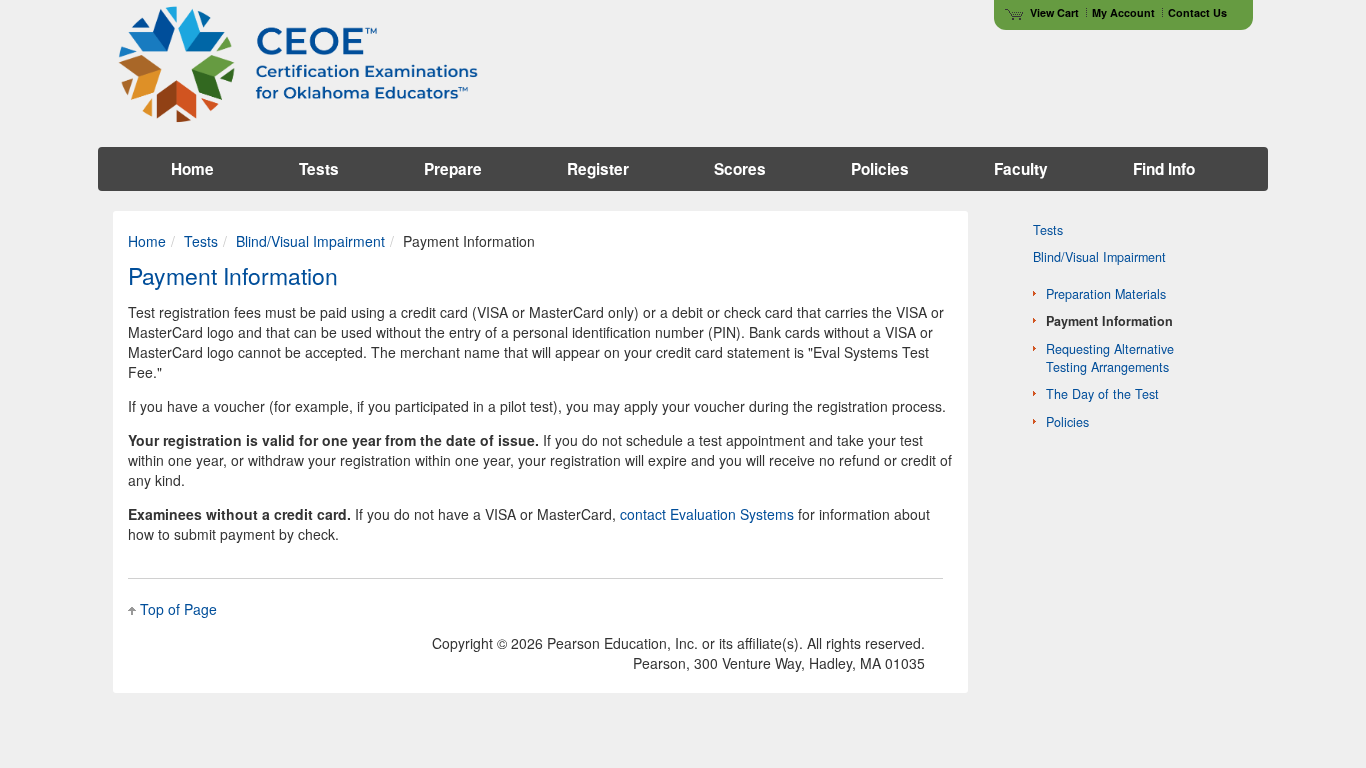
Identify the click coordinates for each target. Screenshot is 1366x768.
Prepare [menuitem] (453, 169)
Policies (1067, 422)
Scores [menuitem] (740, 169)
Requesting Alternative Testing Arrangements (1110, 358)
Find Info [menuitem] (1164, 169)
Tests (201, 241)
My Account (1123, 12)
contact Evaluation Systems (707, 514)
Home (147, 241)
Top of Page (178, 609)
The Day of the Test (1102, 394)
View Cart (1054, 12)
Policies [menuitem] (880, 169)
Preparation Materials (1106, 294)
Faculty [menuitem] (1021, 169)
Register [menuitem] (598, 169)
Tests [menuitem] (319, 169)
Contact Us (1197, 12)
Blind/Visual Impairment (310, 241)
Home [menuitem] (192, 169)
